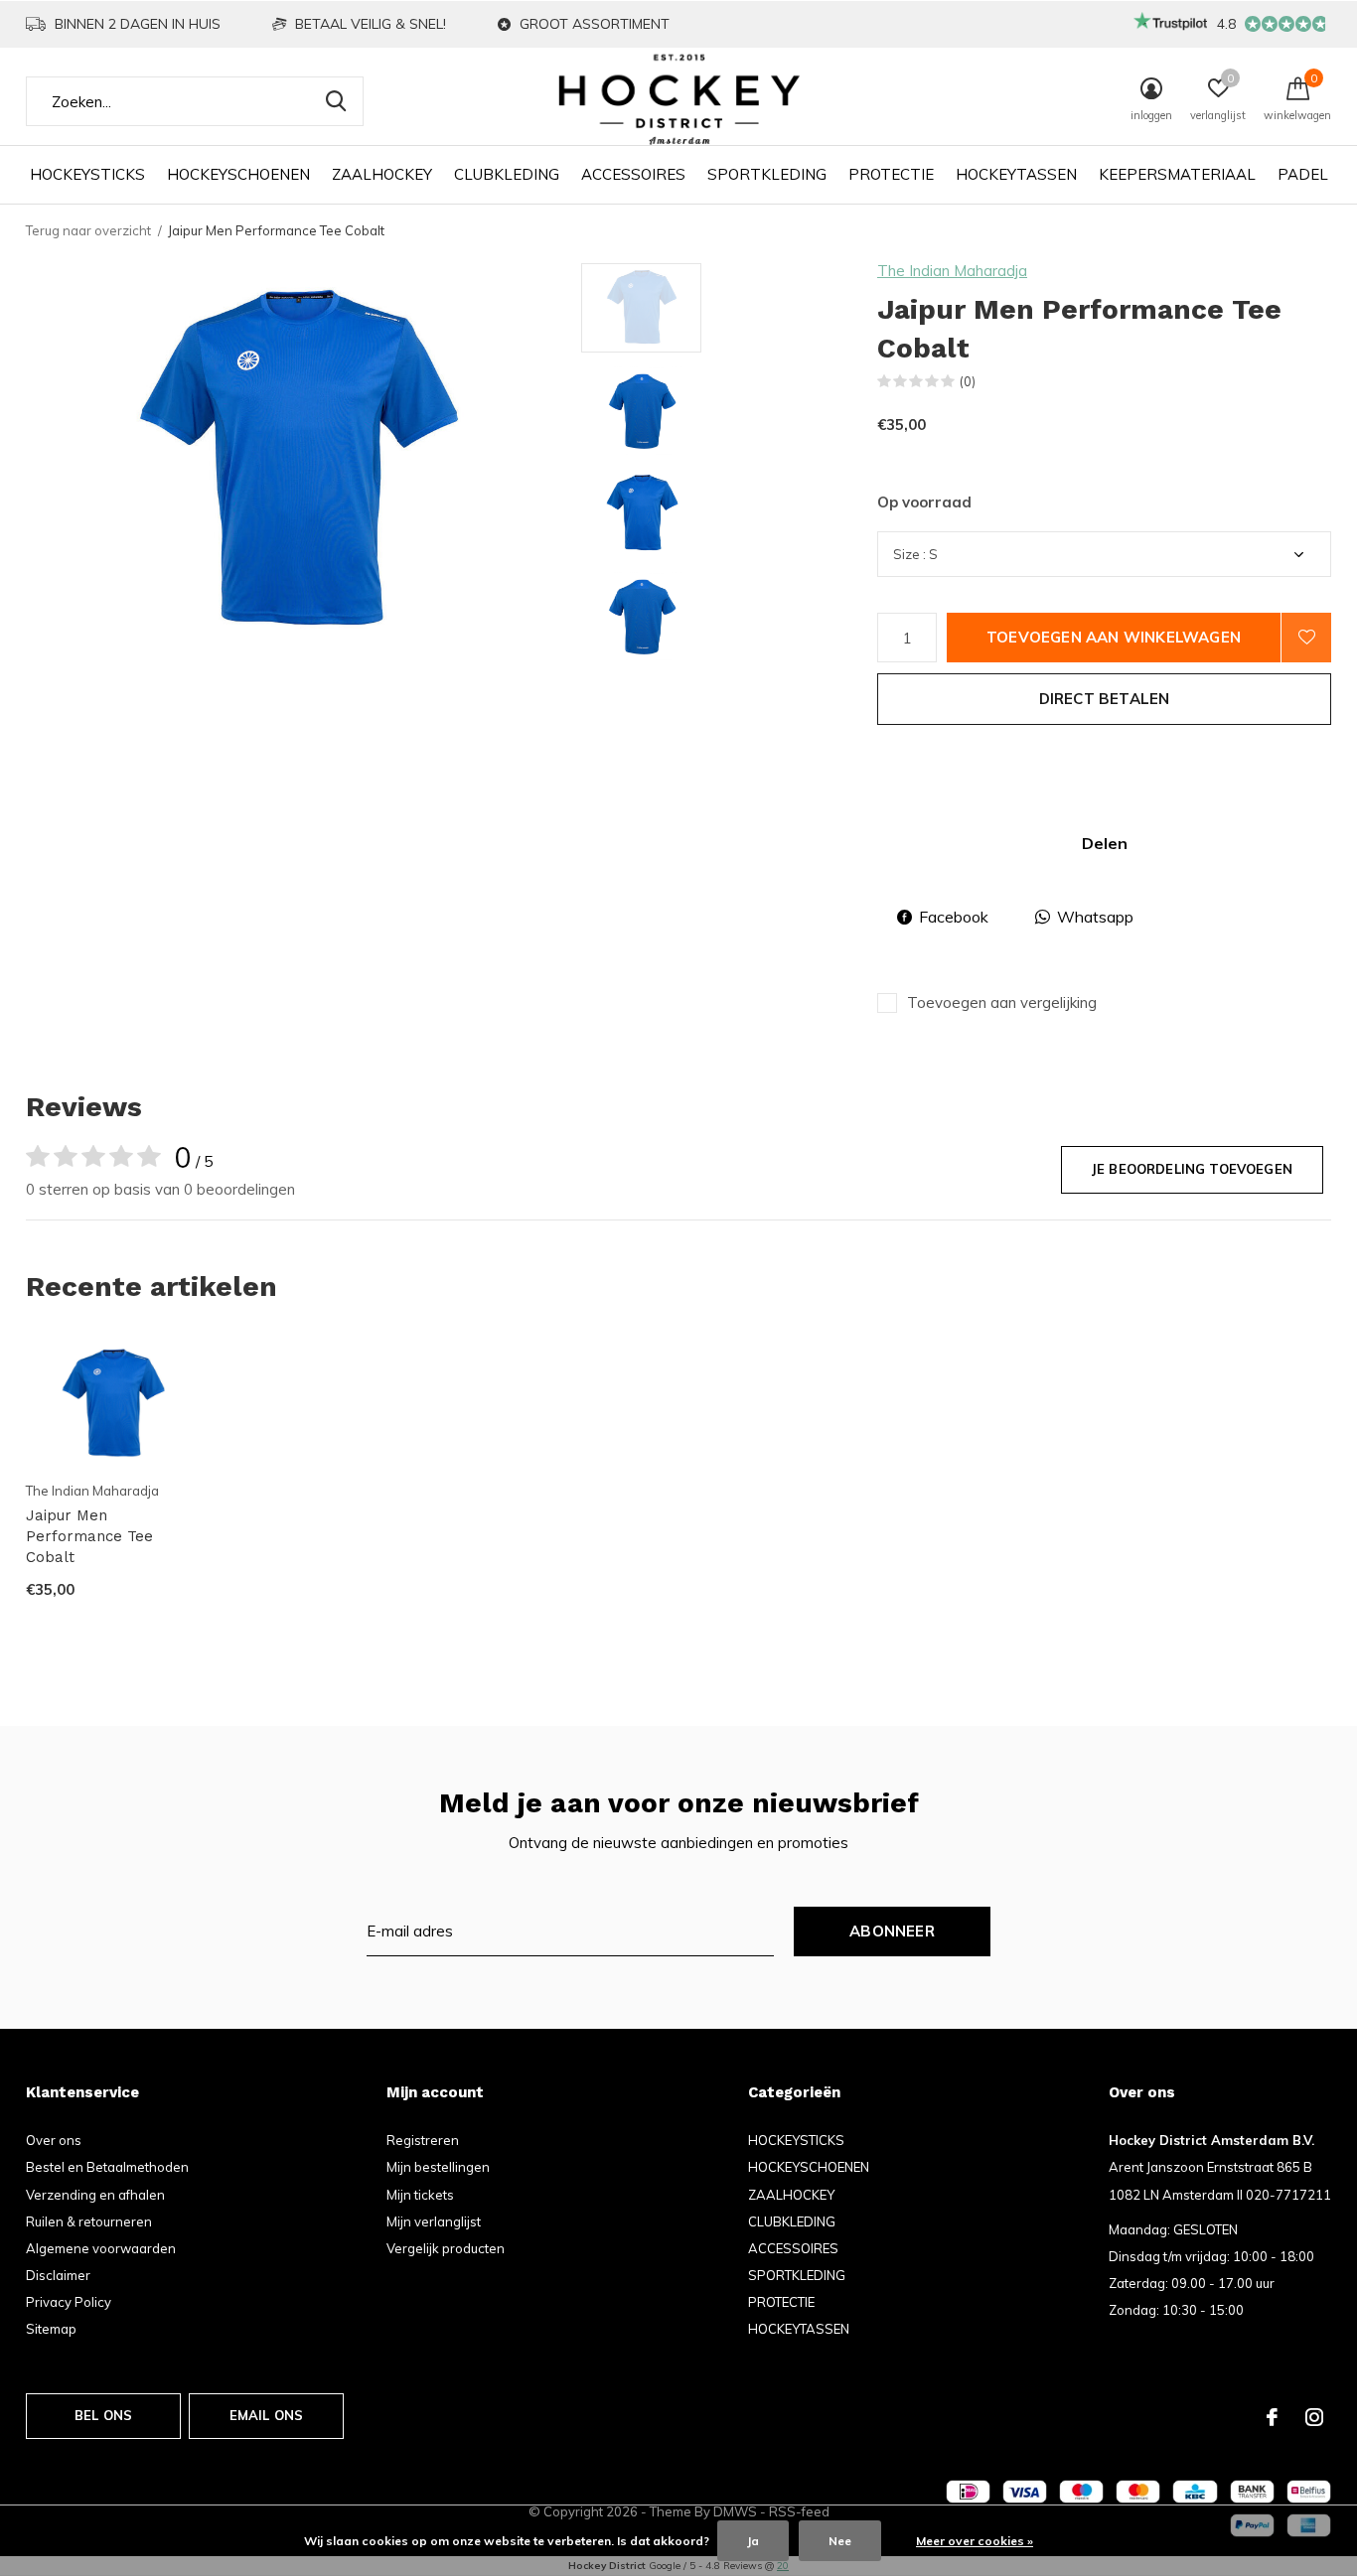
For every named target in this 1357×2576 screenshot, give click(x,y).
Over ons (54, 2140)
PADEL (1303, 174)
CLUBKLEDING (507, 174)
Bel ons (103, 2415)
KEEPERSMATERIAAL (1177, 174)
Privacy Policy (69, 2302)
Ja (753, 2541)
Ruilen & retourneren (89, 2221)
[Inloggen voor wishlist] (1306, 638)
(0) (968, 381)
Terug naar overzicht (88, 230)
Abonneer (892, 1931)
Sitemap (51, 2329)
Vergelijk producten (446, 2248)
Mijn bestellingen (438, 2167)
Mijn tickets (420, 2195)
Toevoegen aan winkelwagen (1114, 637)
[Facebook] (1272, 2417)
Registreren (423, 2140)
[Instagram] (1314, 2417)
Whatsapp (1095, 917)
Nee (840, 2541)
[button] (724, 308)
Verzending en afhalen (95, 2195)
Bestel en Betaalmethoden (107, 2167)
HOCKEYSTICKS (87, 174)
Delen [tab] (1105, 843)
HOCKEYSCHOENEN (238, 174)
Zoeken (336, 101)
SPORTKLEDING (767, 174)
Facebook (954, 917)
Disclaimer (58, 2275)
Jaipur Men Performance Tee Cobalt (89, 1536)
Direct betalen (1105, 699)
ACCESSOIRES (633, 174)
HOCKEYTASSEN (1016, 174)
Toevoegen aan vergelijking (1002, 1002)
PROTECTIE (891, 174)
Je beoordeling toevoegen (1192, 1169)
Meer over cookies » (975, 2541)
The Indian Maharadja (952, 271)
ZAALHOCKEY (382, 174)
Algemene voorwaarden (101, 2248)
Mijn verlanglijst (434, 2221)
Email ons (267, 2415)
